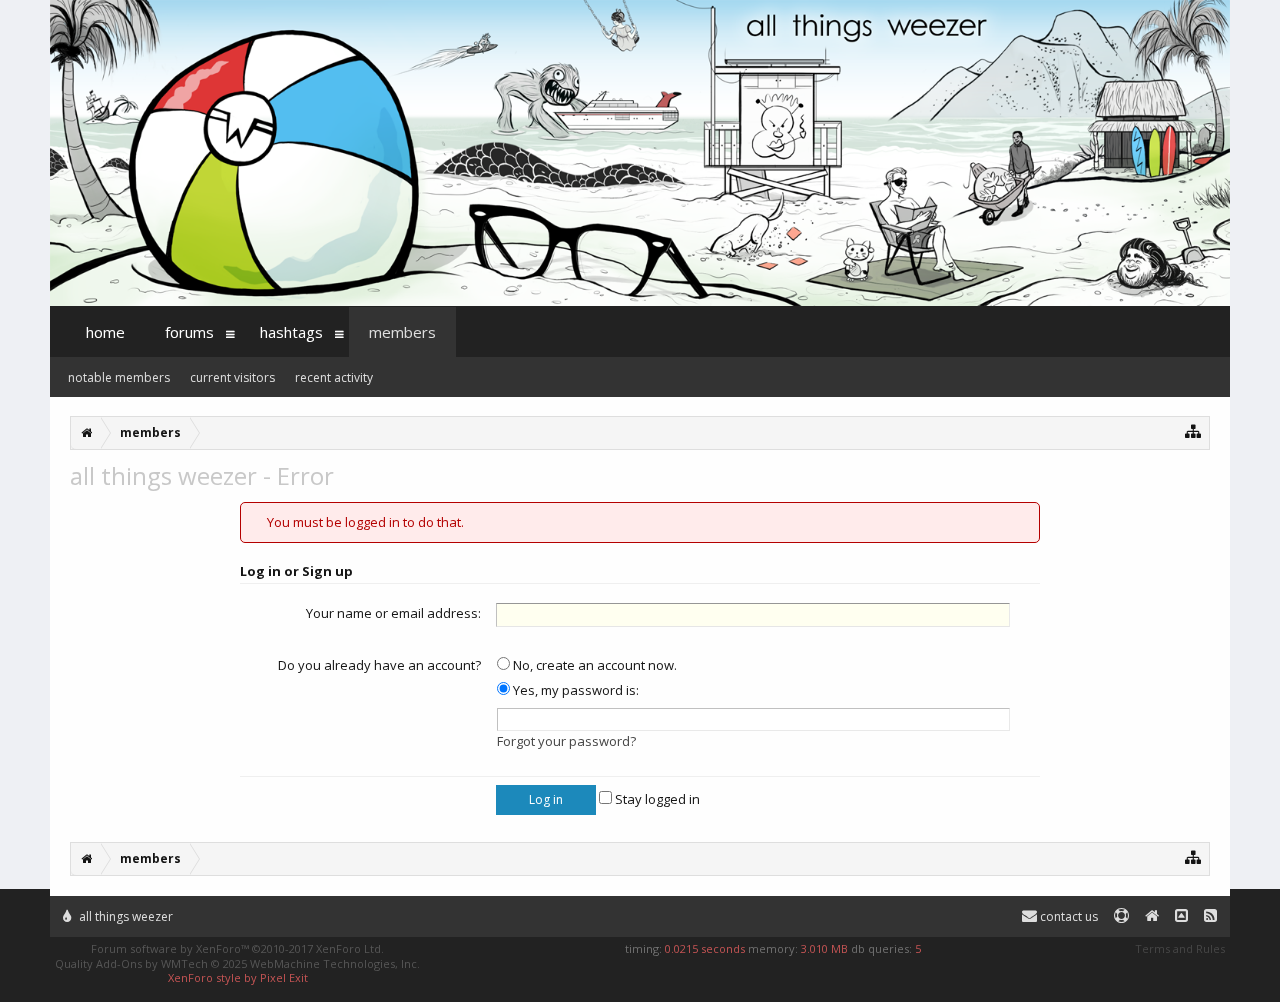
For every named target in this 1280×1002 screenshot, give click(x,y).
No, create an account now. (593, 665)
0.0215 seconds (705, 948)
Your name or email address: (393, 613)
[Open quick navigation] (1193, 430)
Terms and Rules (1180, 948)
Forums (189, 332)
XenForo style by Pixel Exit (238, 977)
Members (402, 332)
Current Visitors (232, 377)
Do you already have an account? (379, 665)
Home (105, 332)
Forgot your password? (566, 741)
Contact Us (1067, 916)
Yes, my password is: (574, 690)
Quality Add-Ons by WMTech (237, 963)
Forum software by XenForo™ (237, 948)
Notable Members (119, 377)
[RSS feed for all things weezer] (1210, 916)
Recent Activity (334, 377)
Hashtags (291, 332)
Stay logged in (656, 799)
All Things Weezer (124, 916)
